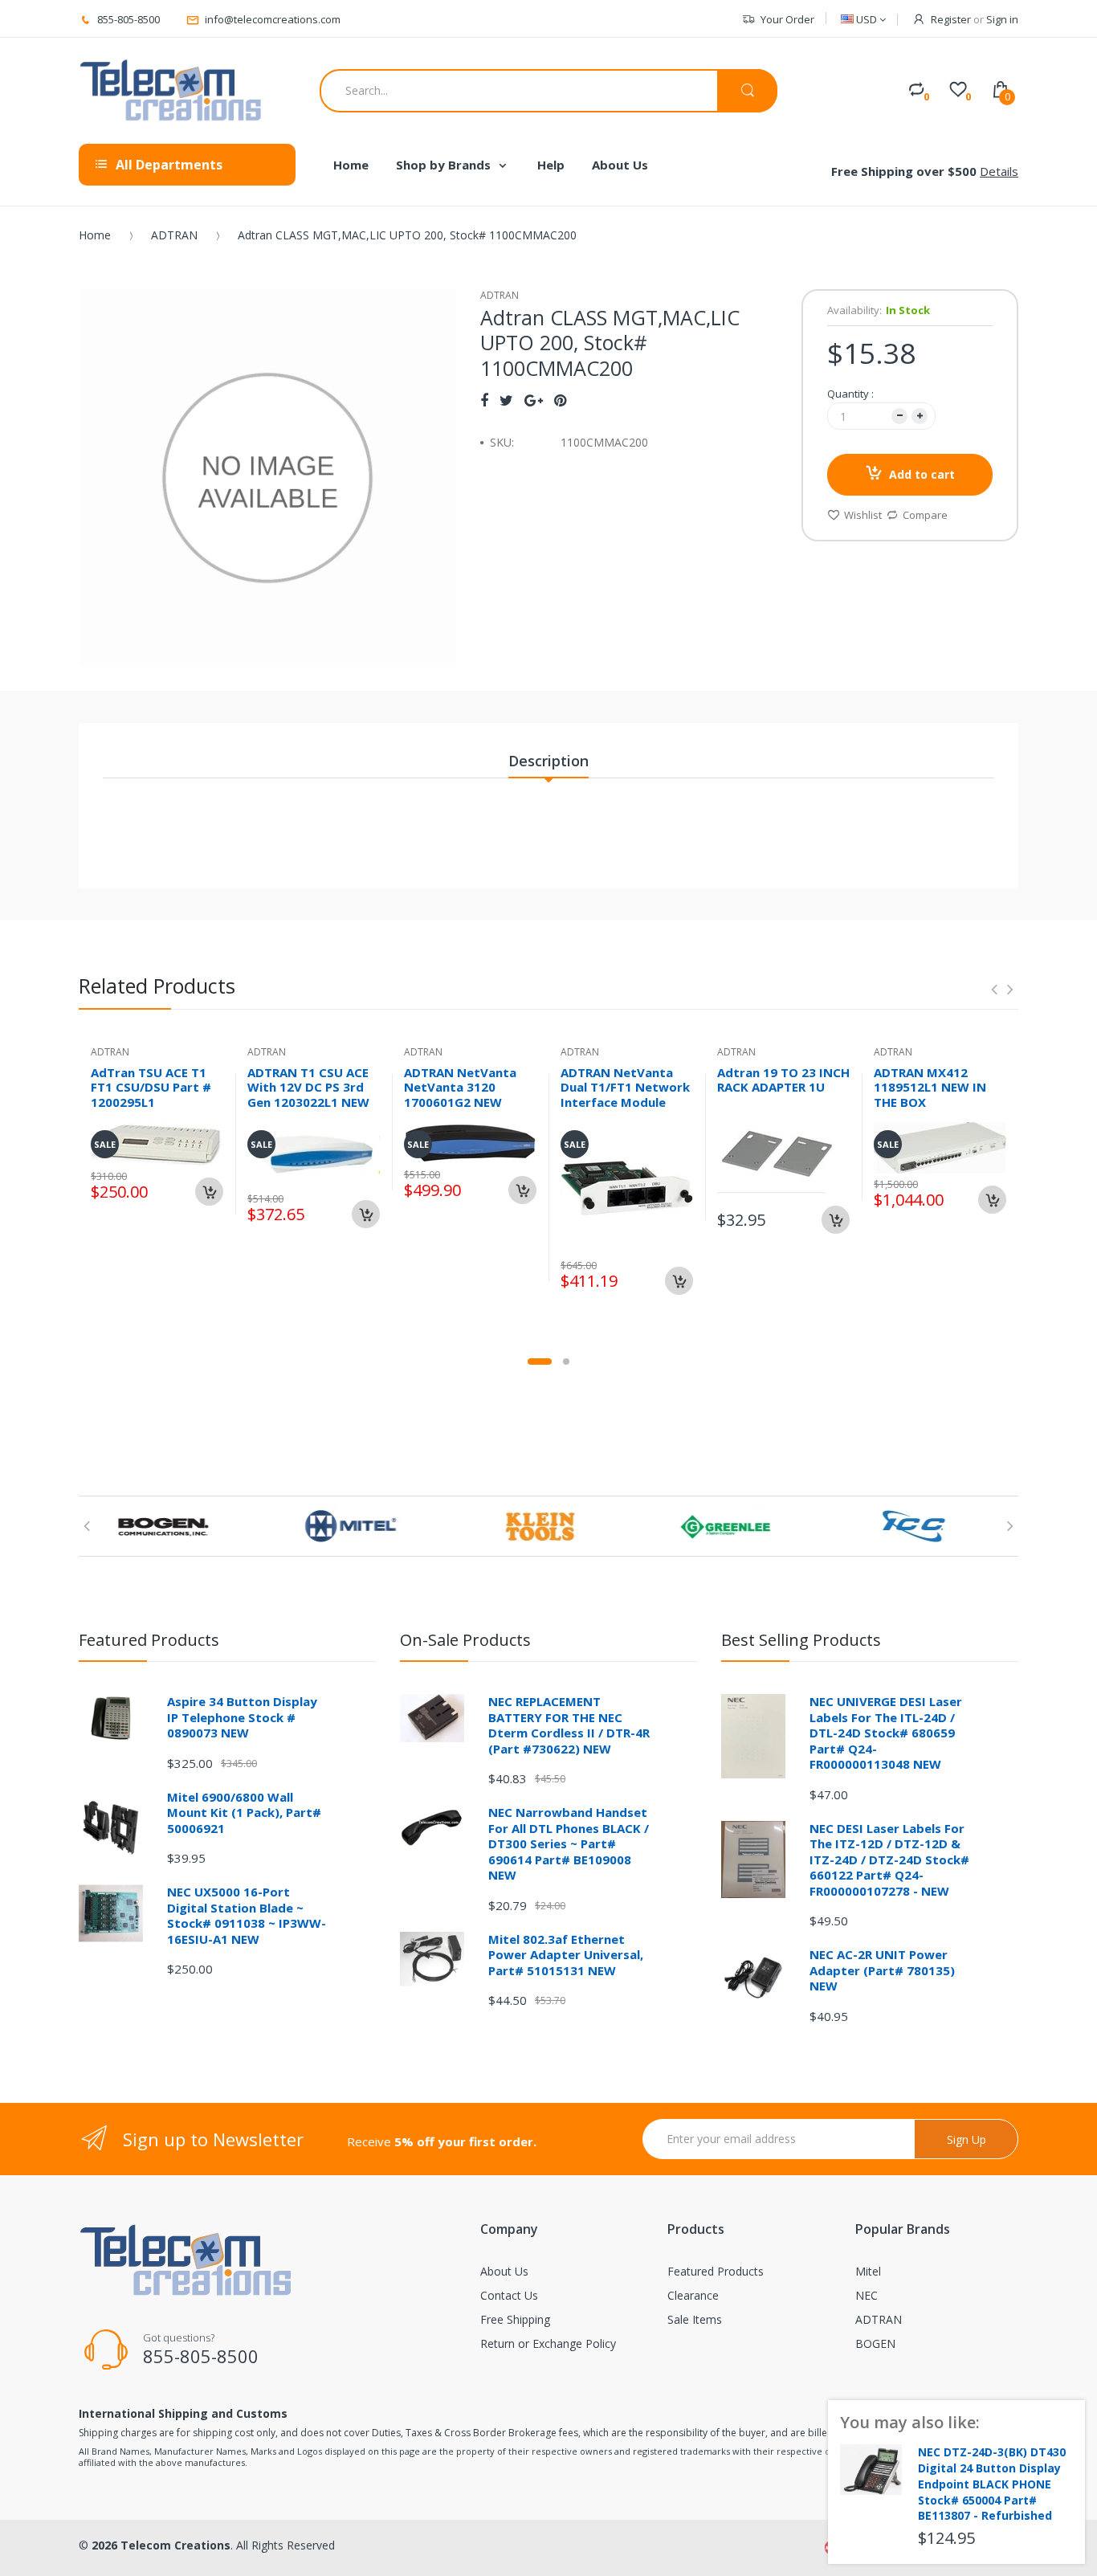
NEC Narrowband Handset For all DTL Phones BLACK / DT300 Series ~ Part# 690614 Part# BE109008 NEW (569, 1843)
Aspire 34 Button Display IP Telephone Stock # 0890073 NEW (242, 1717)
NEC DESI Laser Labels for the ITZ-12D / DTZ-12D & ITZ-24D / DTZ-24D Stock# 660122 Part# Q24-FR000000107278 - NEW (889, 1860)
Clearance (693, 2295)
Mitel (868, 2271)
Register (951, 19)
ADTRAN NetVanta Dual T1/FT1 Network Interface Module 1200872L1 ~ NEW (625, 1095)
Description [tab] (548, 761)
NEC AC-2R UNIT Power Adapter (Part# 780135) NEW (882, 1970)
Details (999, 171)
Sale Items (695, 2319)
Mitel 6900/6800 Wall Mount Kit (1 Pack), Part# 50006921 (244, 1813)
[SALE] (627, 1187)
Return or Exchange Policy (548, 2343)
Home (95, 235)
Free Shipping (515, 2319)
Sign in (1002, 19)
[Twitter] (506, 400)
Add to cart (922, 474)
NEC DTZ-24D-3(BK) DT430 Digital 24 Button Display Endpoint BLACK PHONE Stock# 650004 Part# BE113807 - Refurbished (992, 2484)
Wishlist (863, 515)
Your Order (787, 19)
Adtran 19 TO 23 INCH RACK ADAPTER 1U (783, 1080)
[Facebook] (484, 400)
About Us (504, 2271)
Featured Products (716, 2271)
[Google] (534, 400)
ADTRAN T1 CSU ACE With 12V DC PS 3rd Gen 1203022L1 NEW (308, 1088)
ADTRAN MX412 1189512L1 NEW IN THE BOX (930, 1088)
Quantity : (850, 394)
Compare (925, 515)
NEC (867, 2295)
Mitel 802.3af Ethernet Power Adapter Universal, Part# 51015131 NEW (566, 1955)
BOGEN (875, 2343)
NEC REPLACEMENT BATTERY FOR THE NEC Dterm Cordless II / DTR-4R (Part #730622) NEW (569, 1725)
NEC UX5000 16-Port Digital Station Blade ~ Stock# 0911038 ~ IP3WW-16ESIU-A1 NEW (247, 1915)
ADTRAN (174, 235)
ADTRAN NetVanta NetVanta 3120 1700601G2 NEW (460, 1088)
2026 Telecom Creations (161, 2545)
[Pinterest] (560, 400)
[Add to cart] (209, 1192)
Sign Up (967, 2139)
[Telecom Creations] (171, 91)
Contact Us (509, 2295)
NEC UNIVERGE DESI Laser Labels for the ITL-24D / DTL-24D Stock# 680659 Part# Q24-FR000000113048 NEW (886, 1733)
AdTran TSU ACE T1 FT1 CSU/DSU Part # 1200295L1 (151, 1088)
